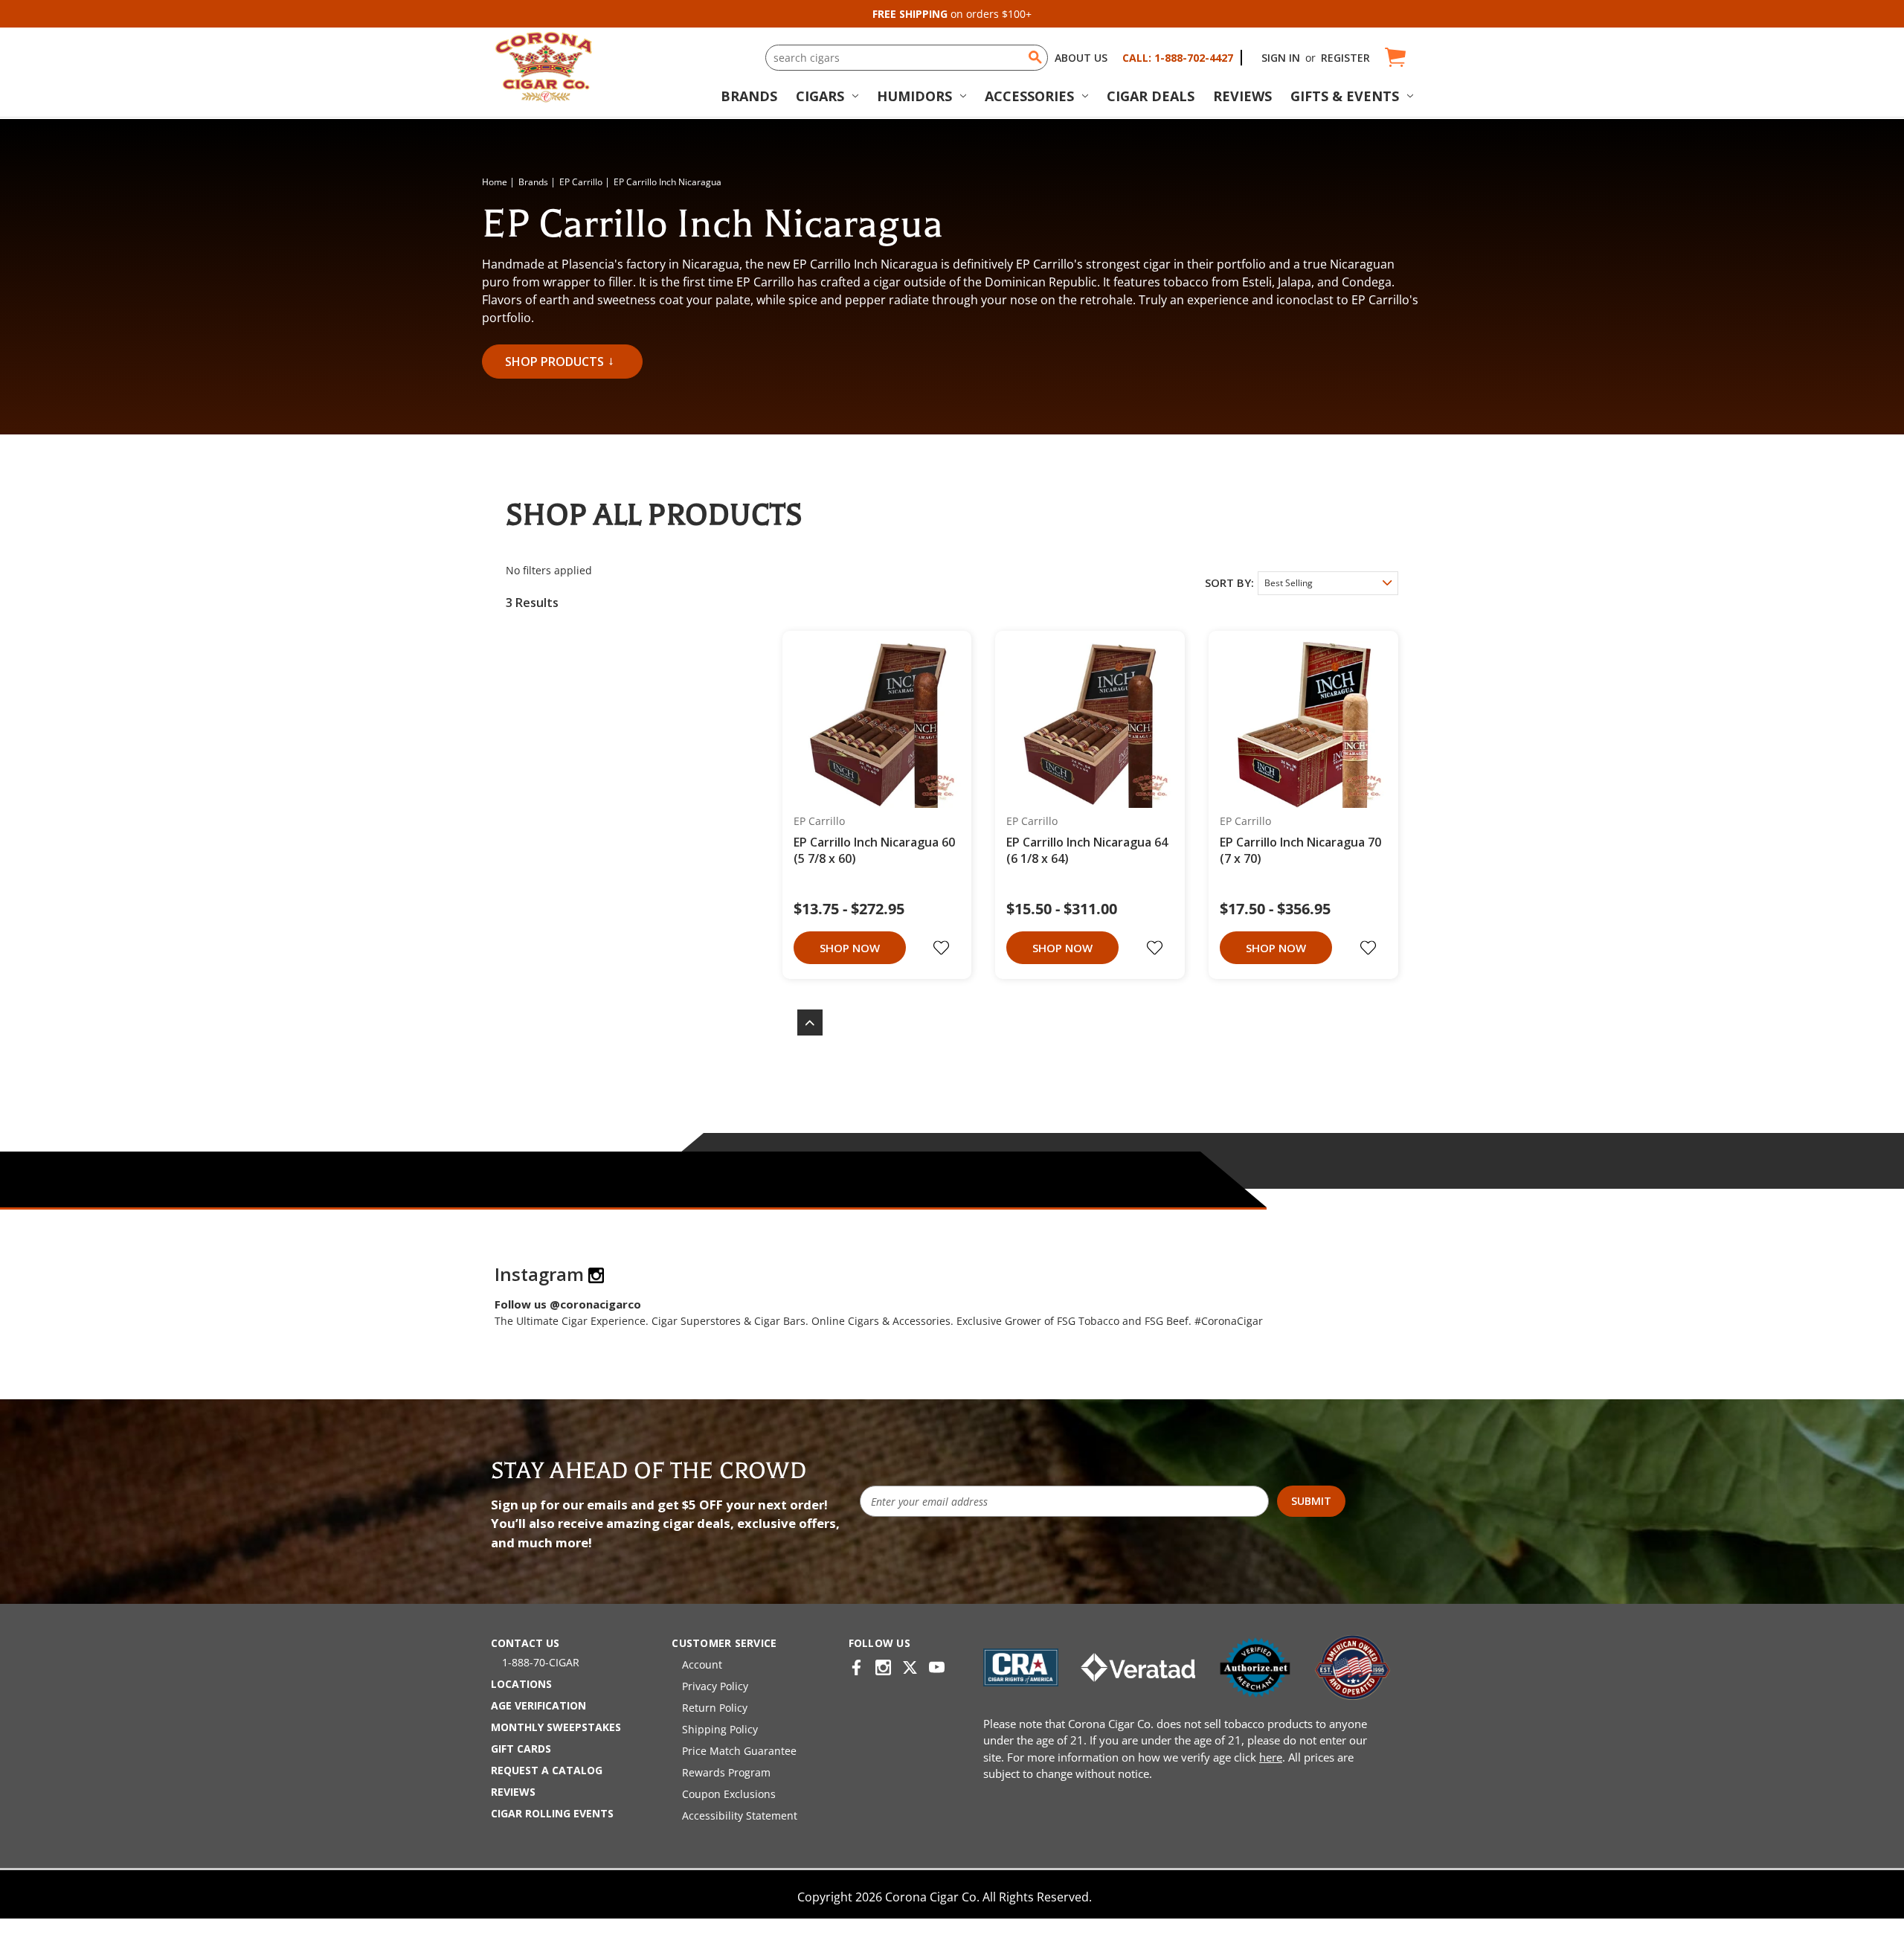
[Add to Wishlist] (943, 948)
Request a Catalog (547, 1770)
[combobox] (907, 58)
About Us (1081, 58)
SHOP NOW (850, 948)
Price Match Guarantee (739, 1751)
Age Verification (538, 1705)
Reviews (1242, 96)
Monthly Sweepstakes (556, 1727)
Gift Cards (521, 1749)
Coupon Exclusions (729, 1794)
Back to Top (803, 1022)
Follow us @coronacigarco (568, 1304)
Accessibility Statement (740, 1815)
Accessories (1029, 96)
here (1271, 1757)
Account (702, 1664)
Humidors (914, 96)
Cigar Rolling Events (552, 1813)
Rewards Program (726, 1772)
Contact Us (525, 1643)
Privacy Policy (715, 1686)
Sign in (1281, 58)
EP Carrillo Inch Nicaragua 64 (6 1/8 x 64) (1087, 850)
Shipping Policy (720, 1729)
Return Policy (715, 1708)
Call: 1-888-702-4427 (1178, 58)
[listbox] (1328, 583)
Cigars (820, 96)
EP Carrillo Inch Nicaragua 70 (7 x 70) (1300, 850)
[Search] (1035, 57)
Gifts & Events (1345, 96)
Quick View (872, 725)
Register (1345, 58)
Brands (749, 96)
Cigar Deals (1151, 96)
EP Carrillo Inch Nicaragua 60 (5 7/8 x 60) (874, 850)
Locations (521, 1684)
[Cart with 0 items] (1394, 58)
